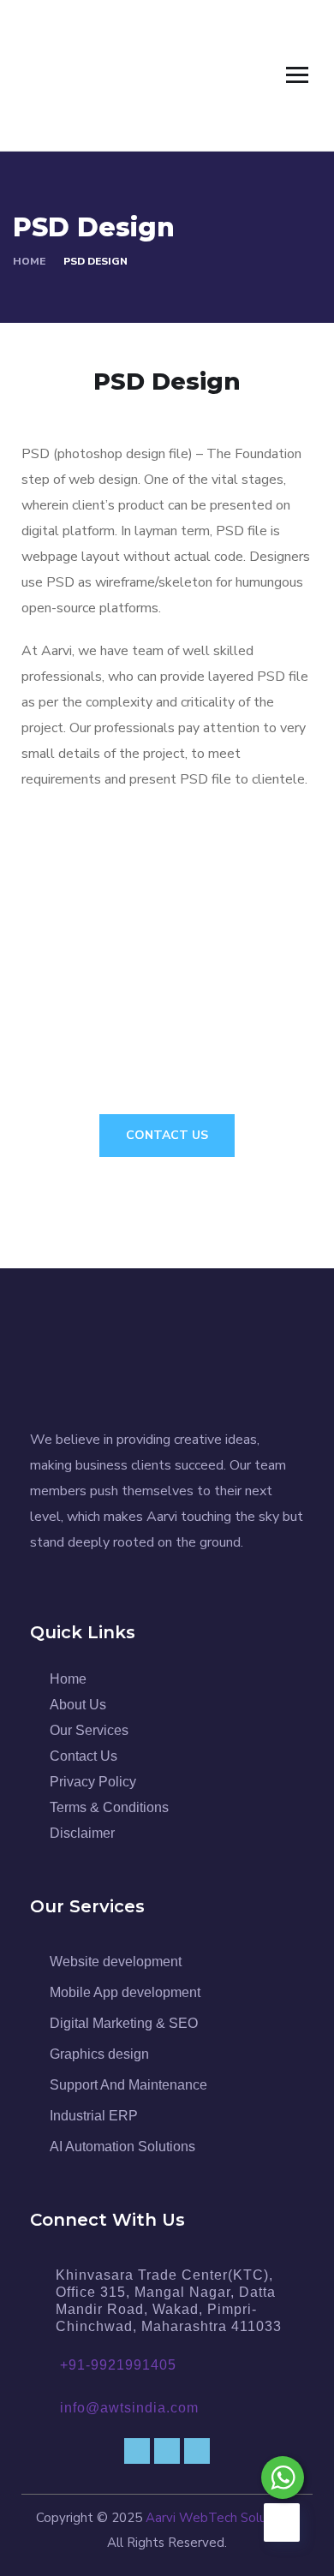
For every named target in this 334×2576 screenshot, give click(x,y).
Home (29, 261)
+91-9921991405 (118, 2365)
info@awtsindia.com (129, 2408)
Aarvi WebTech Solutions (221, 2518)
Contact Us (167, 1135)
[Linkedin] (167, 2451)
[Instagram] (197, 2451)
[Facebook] (137, 2451)
